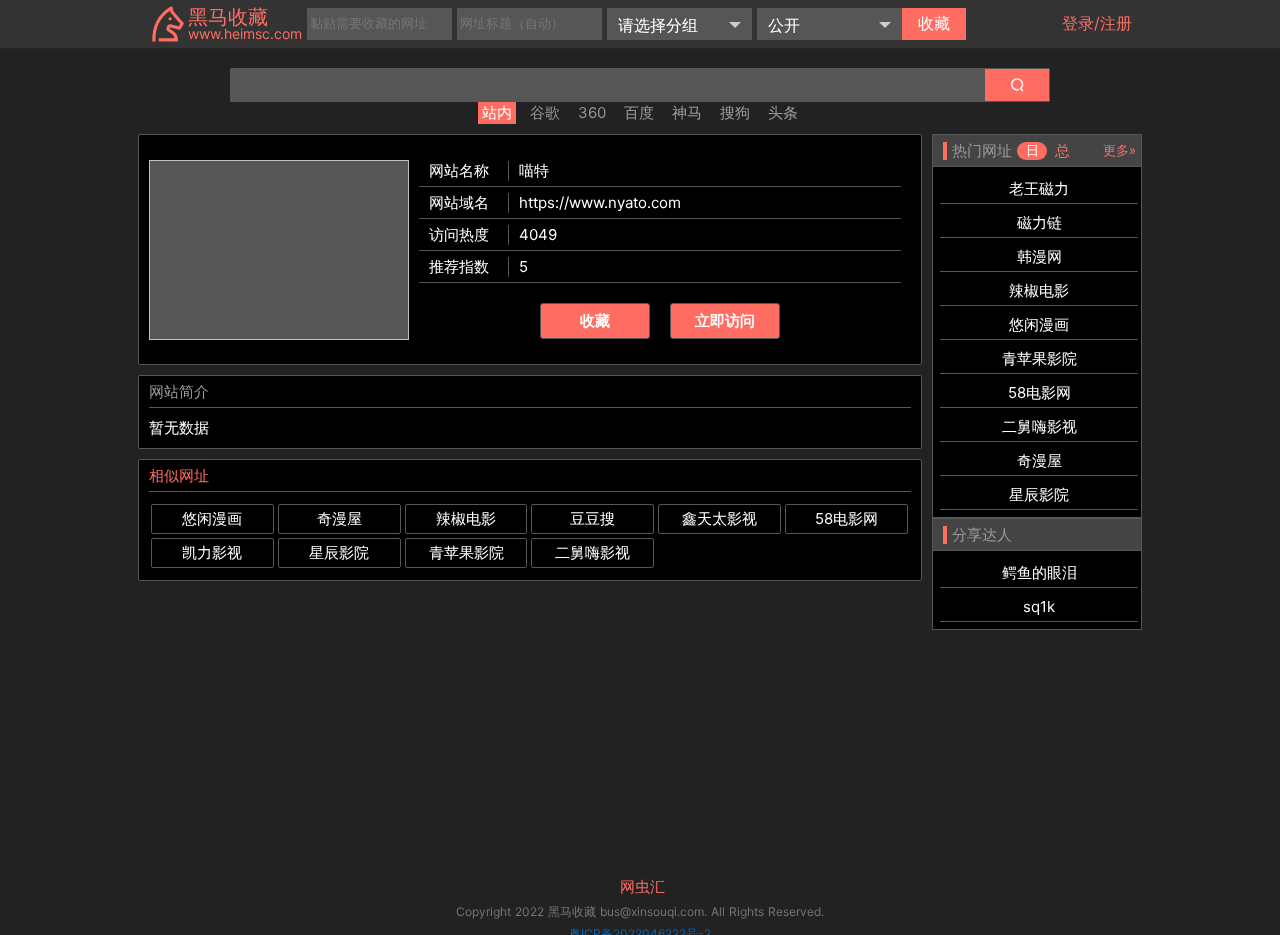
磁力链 (1039, 222)
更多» (1119, 150)
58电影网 (846, 518)
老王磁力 (1039, 188)
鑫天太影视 (719, 518)
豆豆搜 (592, 518)
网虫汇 (642, 887)
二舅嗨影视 (592, 552)
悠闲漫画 (212, 518)
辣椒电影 (466, 518)
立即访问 (725, 320)
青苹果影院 (466, 552)
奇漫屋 (339, 518)
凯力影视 (212, 552)
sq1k (1039, 606)
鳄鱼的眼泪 (1039, 572)
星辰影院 (339, 552)
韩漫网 (1039, 256)
